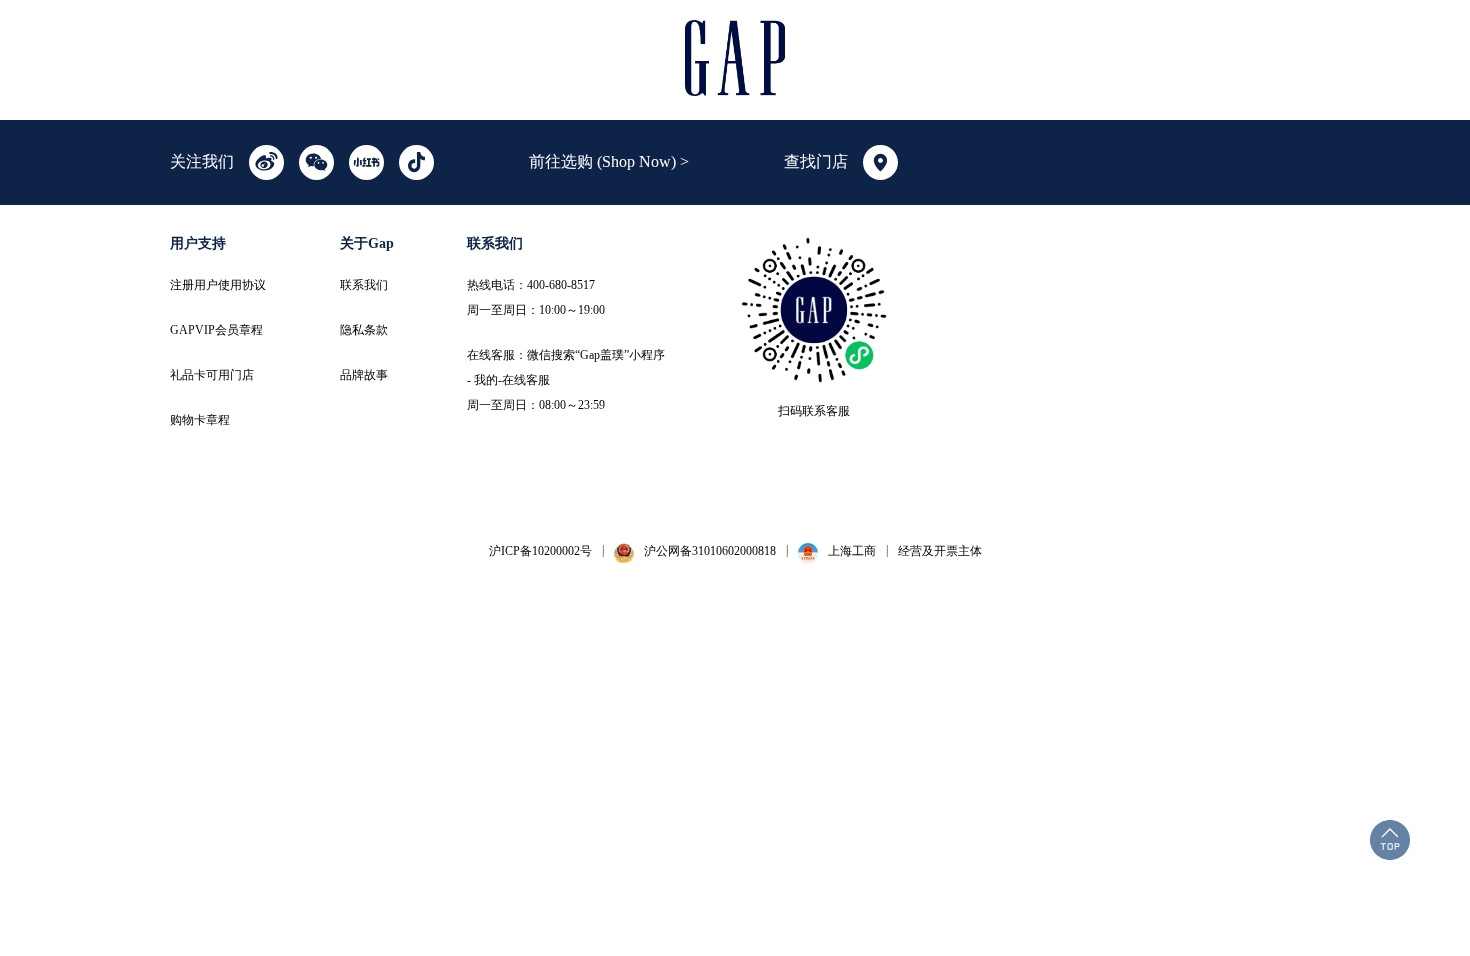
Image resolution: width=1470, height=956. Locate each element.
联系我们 (364, 285)
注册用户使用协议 (218, 285)
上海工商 (852, 551)
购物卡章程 (200, 420)
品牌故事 (364, 375)
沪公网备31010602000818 (710, 551)
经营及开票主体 (940, 551)
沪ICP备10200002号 (540, 551)
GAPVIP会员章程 (216, 330)
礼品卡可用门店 (212, 375)
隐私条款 (364, 330)
